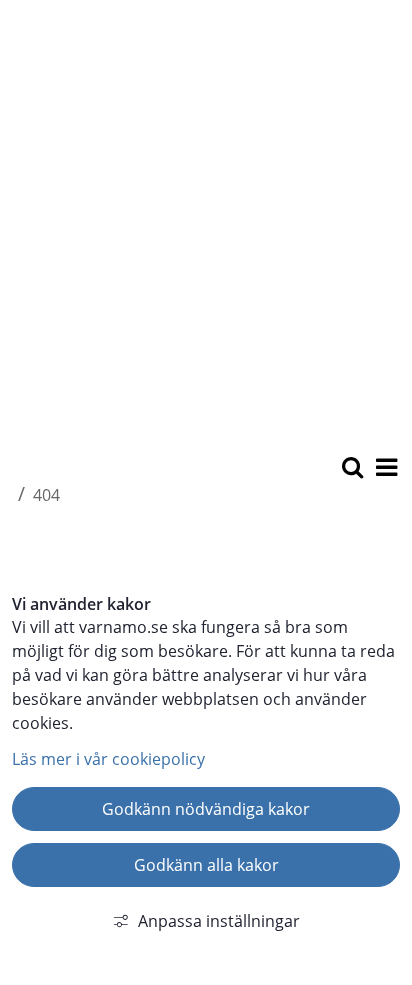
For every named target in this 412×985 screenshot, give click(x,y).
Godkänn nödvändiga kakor (206, 809)
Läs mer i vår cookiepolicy (108, 759)
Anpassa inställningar (219, 921)
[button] (385, 469)
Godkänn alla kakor (206, 865)
